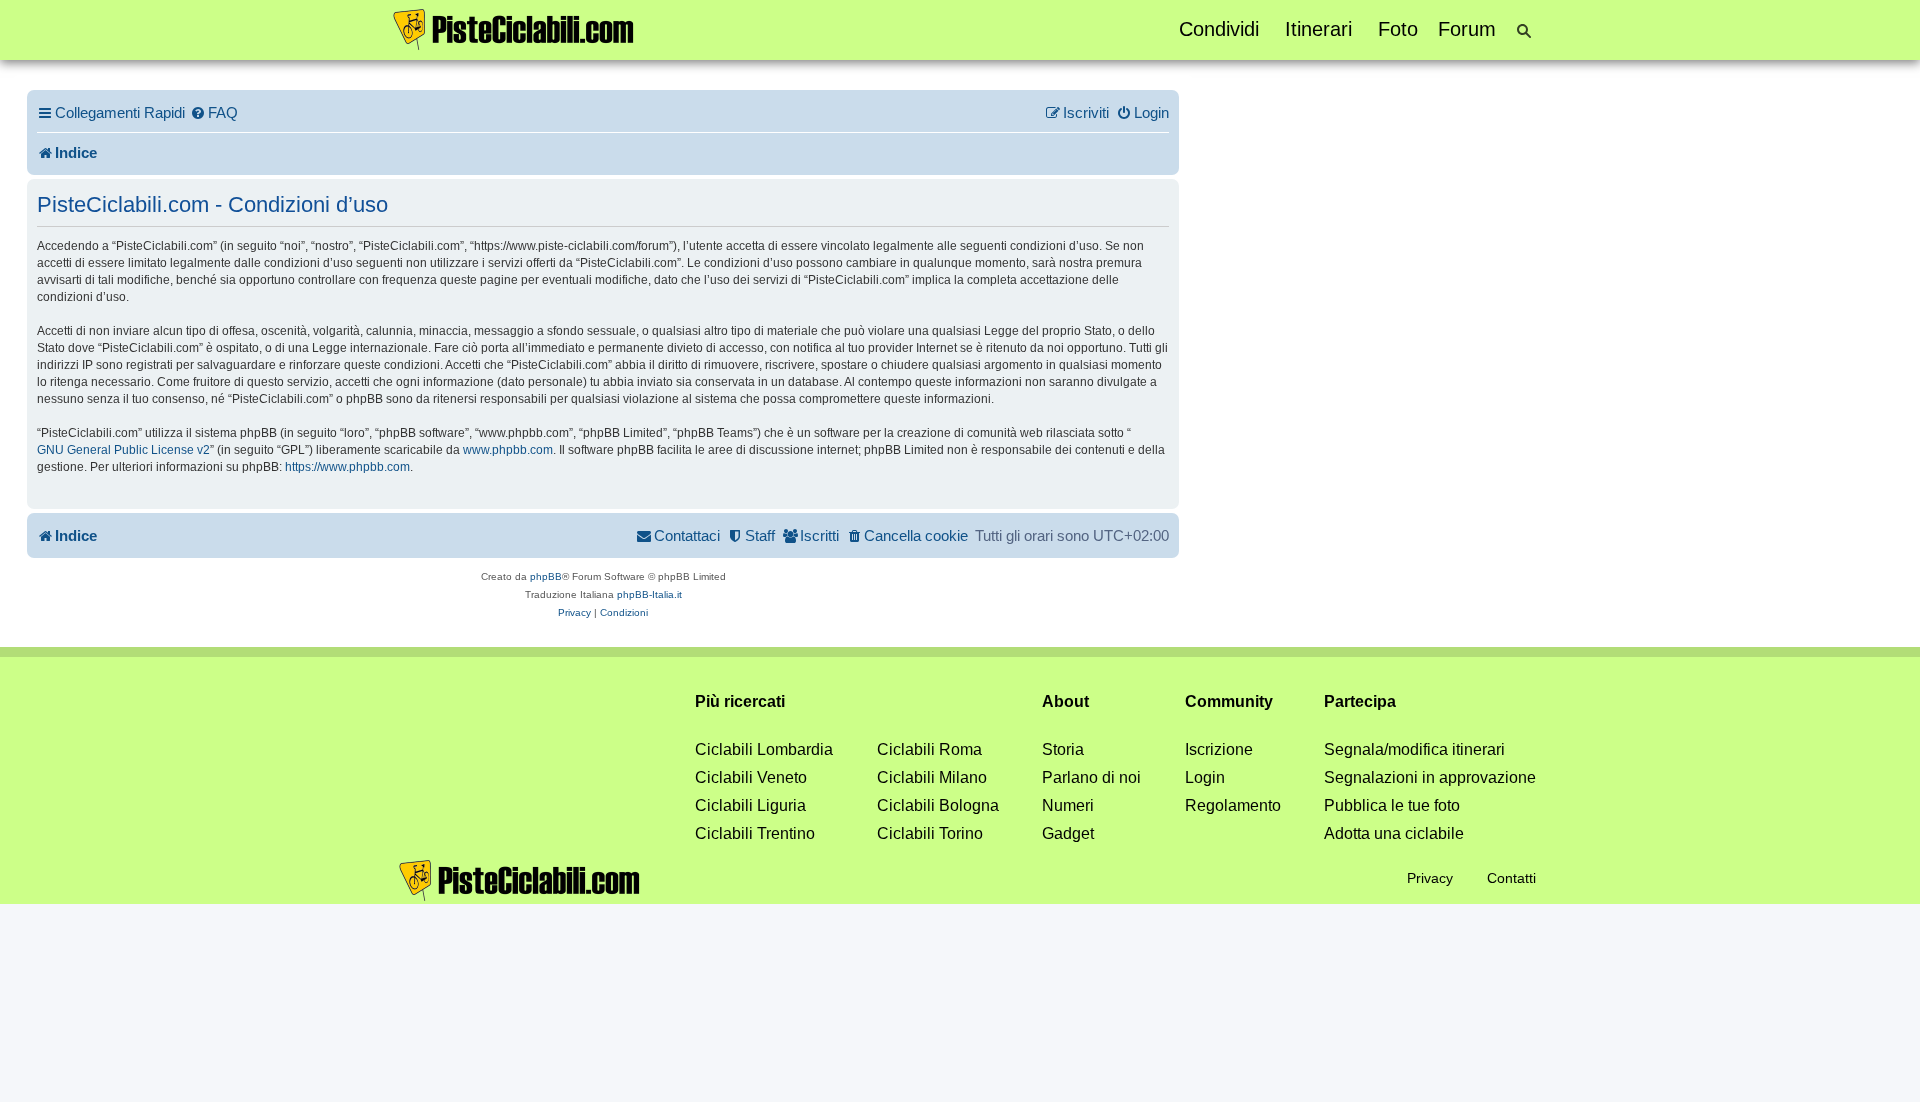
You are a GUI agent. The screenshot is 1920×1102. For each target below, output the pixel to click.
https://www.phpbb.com (347, 467)
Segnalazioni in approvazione (1430, 777)
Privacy (1430, 878)
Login (1205, 777)
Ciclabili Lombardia (764, 749)
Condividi (1219, 29)
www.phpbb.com (508, 450)
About (1065, 701)
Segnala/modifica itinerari (1414, 749)
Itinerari (1318, 29)
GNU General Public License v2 (123, 450)
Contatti (1511, 878)
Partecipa (1360, 701)
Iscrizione (1219, 749)
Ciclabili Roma (929, 749)
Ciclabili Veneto (751, 777)
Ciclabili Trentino (755, 833)
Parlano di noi (1091, 777)
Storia (1063, 749)
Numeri (1068, 805)
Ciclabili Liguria (750, 805)
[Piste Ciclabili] (514, 28)
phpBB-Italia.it (649, 594)
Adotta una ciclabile (1394, 833)
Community (1229, 701)
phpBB (546, 576)
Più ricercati (740, 701)
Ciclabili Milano (932, 777)
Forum (1467, 29)
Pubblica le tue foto (1392, 805)
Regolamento (1233, 805)
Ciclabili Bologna (938, 805)
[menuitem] (214, 113)
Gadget (1068, 833)
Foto (1398, 29)
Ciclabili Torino (930, 833)
